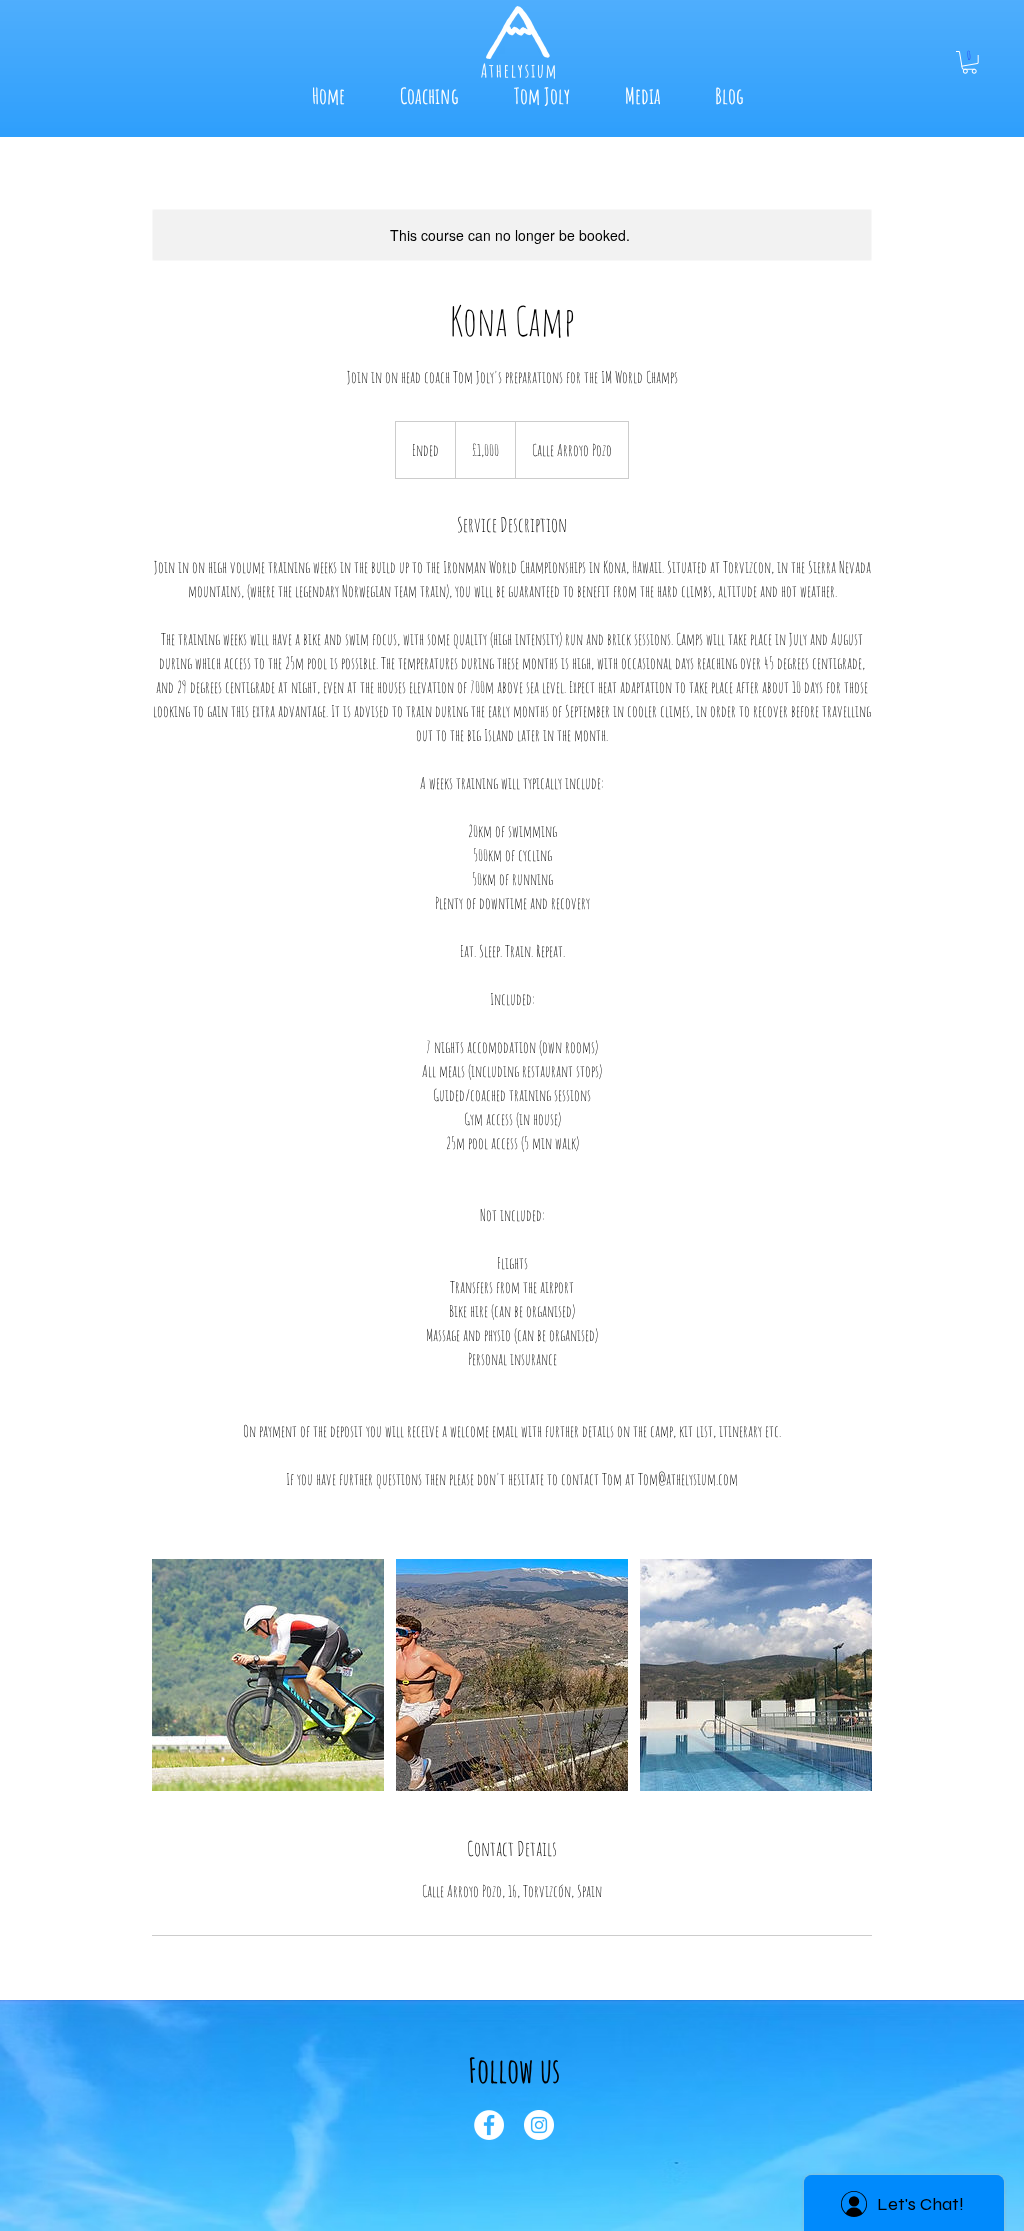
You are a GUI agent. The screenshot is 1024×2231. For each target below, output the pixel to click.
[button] (969, 62)
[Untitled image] (268, 1675)
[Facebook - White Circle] (489, 2125)
